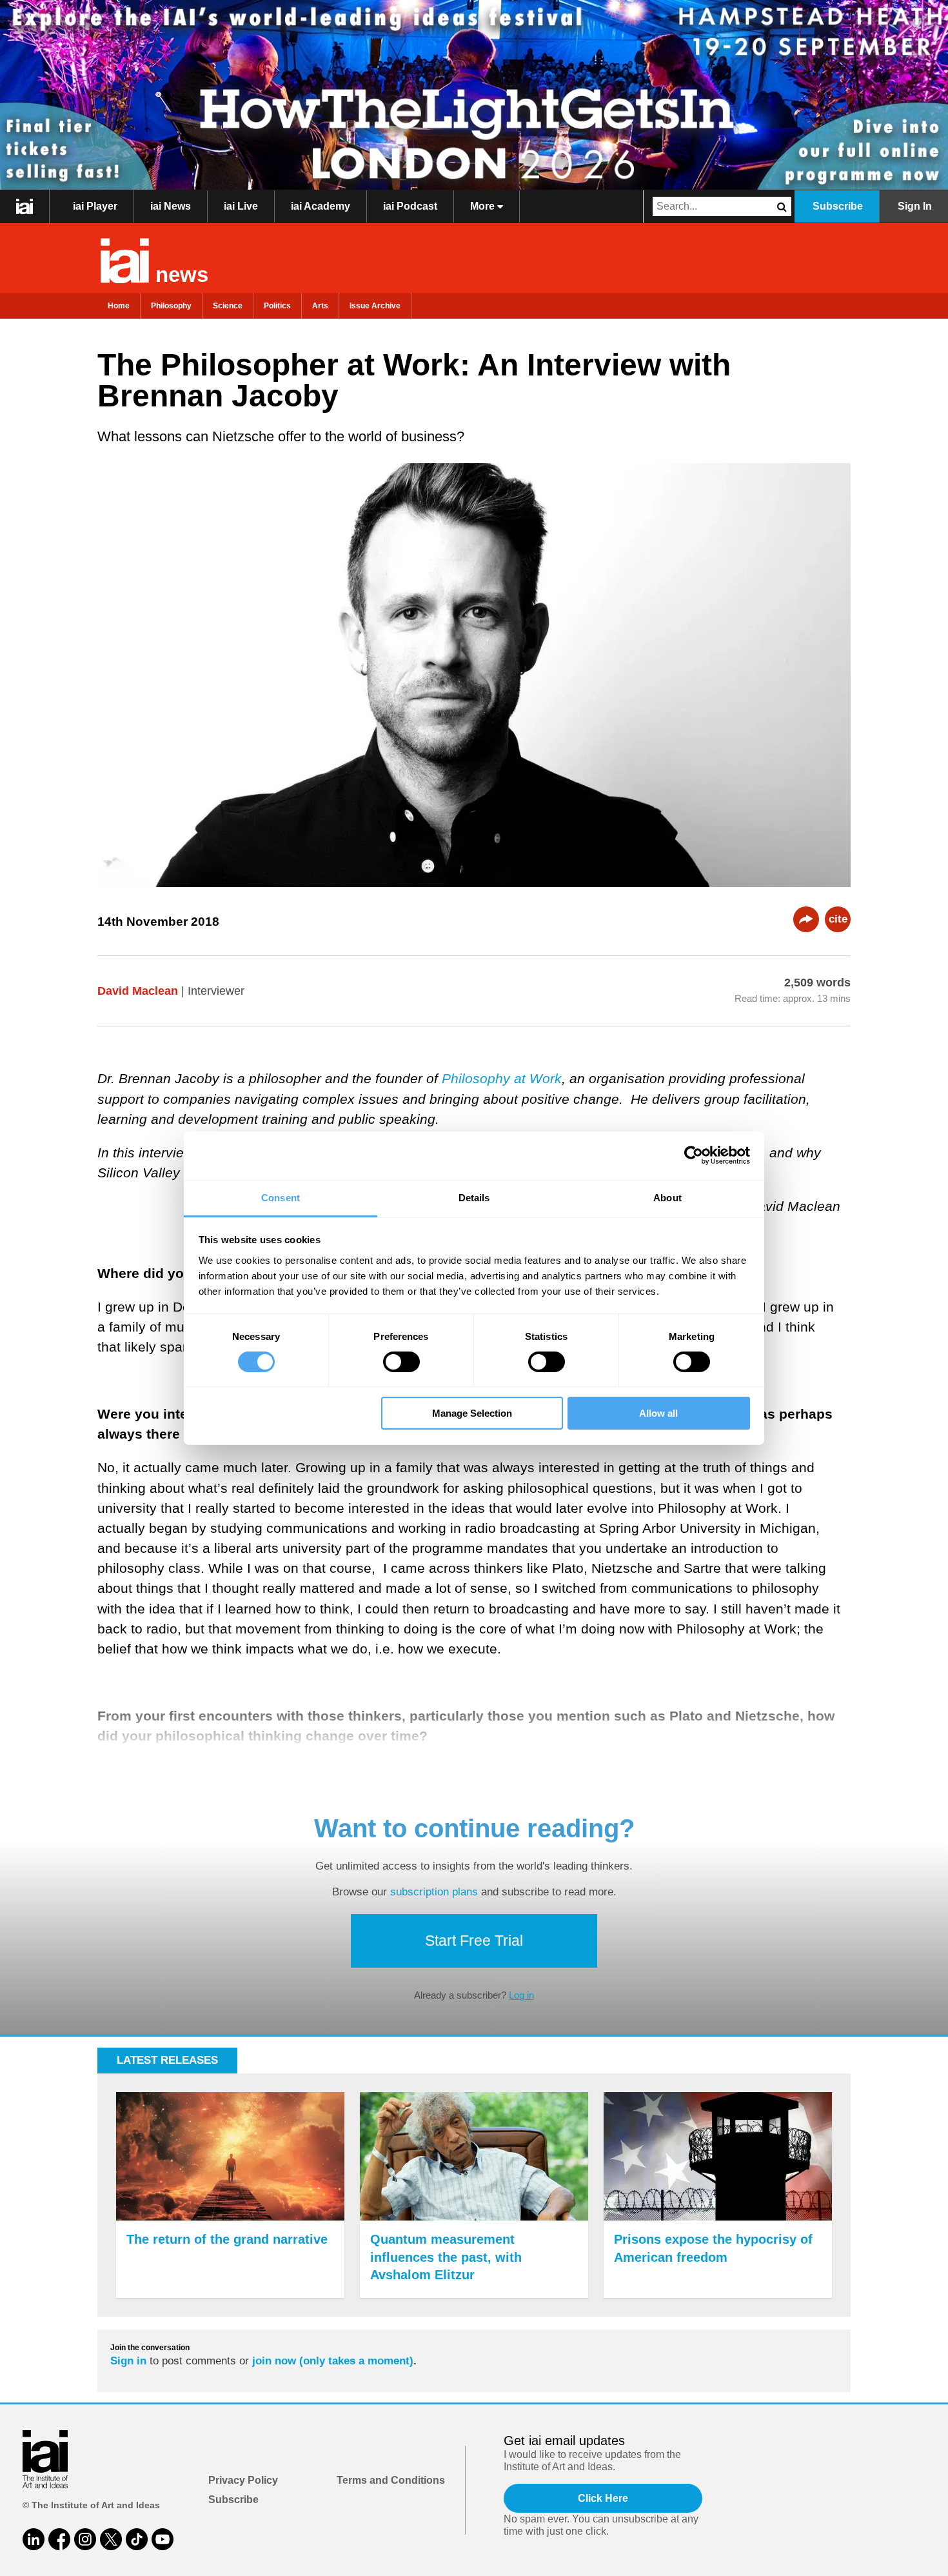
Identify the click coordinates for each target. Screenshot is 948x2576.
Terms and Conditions (391, 2480)
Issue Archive (375, 306)
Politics (277, 306)
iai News (171, 206)
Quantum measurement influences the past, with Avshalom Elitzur (446, 2257)
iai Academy (321, 206)
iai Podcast (410, 206)
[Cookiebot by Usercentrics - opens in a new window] (694, 1155)
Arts (320, 306)
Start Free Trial (474, 1941)
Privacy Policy (243, 2480)
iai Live (241, 206)
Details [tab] (474, 1197)
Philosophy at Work (502, 1078)
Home (119, 306)
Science (228, 306)
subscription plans (434, 1892)
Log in (521, 1995)
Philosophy (171, 306)
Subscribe (838, 206)
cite (838, 919)
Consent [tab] (281, 1197)
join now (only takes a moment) (333, 2361)
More (484, 206)
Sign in (128, 2361)
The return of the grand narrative (227, 2239)
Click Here (603, 2498)
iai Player (95, 206)
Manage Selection (472, 1413)
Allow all (658, 1413)
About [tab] (667, 1197)
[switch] (401, 1362)
